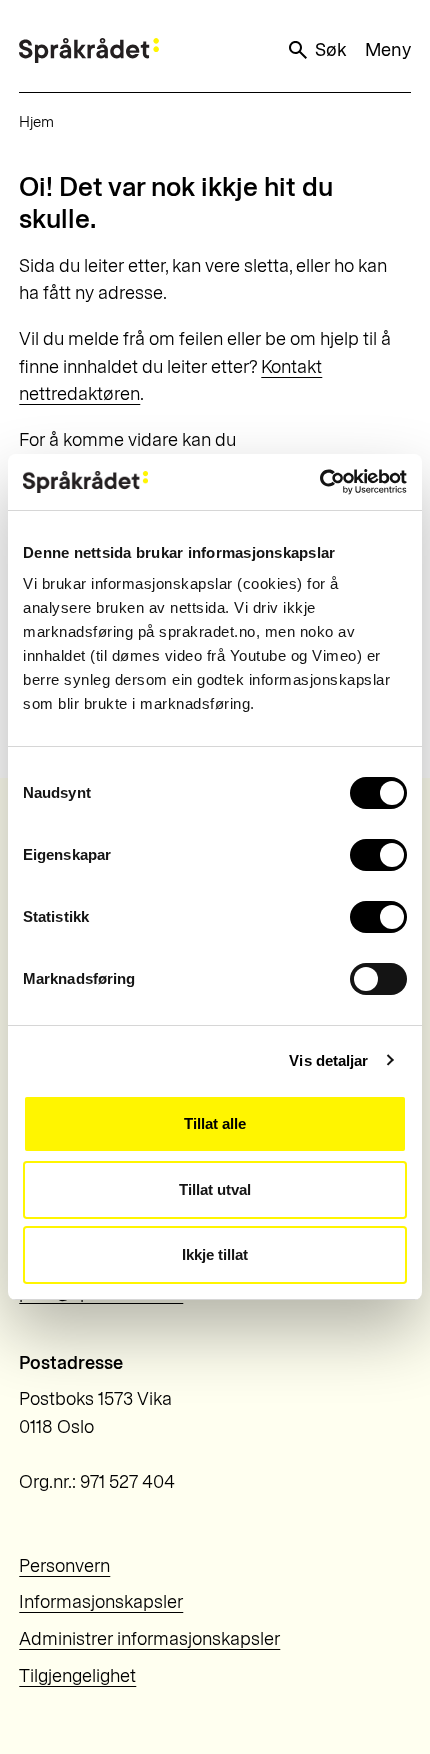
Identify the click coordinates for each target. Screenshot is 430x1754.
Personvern (64, 1566)
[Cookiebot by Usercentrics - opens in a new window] (319, 482)
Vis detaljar (328, 1060)
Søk (330, 50)
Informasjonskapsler (101, 1602)
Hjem (36, 122)
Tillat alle (215, 1123)
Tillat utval (215, 1189)
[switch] (378, 855)
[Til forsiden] (89, 50)
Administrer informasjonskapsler (149, 1639)
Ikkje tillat (215, 1254)
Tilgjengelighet (77, 1676)
